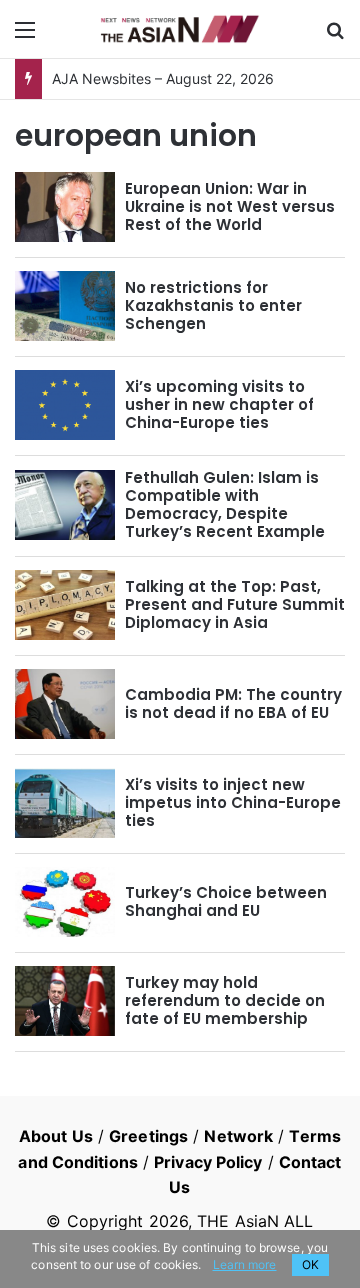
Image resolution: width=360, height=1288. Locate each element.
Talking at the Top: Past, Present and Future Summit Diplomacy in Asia (235, 604)
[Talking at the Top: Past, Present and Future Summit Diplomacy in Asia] (65, 605)
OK (310, 1264)
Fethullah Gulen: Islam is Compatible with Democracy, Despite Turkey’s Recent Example (225, 504)
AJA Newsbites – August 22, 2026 (163, 78)
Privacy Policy (208, 1162)
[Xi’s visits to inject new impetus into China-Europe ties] (65, 803)
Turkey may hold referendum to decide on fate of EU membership (225, 1000)
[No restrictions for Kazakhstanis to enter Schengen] (65, 306)
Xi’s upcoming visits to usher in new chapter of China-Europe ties (219, 404)
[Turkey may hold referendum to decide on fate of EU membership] (65, 1001)
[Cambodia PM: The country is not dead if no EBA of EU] (65, 704)
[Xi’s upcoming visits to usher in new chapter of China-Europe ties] (65, 405)
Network (238, 1136)
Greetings (148, 1136)
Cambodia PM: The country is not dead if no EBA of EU (233, 703)
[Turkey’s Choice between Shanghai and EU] (65, 902)
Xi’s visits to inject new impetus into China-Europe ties (233, 802)
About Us (56, 1136)
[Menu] (25, 36)
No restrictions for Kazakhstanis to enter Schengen (213, 305)
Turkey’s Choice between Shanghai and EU (226, 901)
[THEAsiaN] (180, 29)
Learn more (245, 1264)
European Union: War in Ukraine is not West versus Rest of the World (230, 206)
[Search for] (335, 36)
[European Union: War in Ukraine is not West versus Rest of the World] (65, 207)
